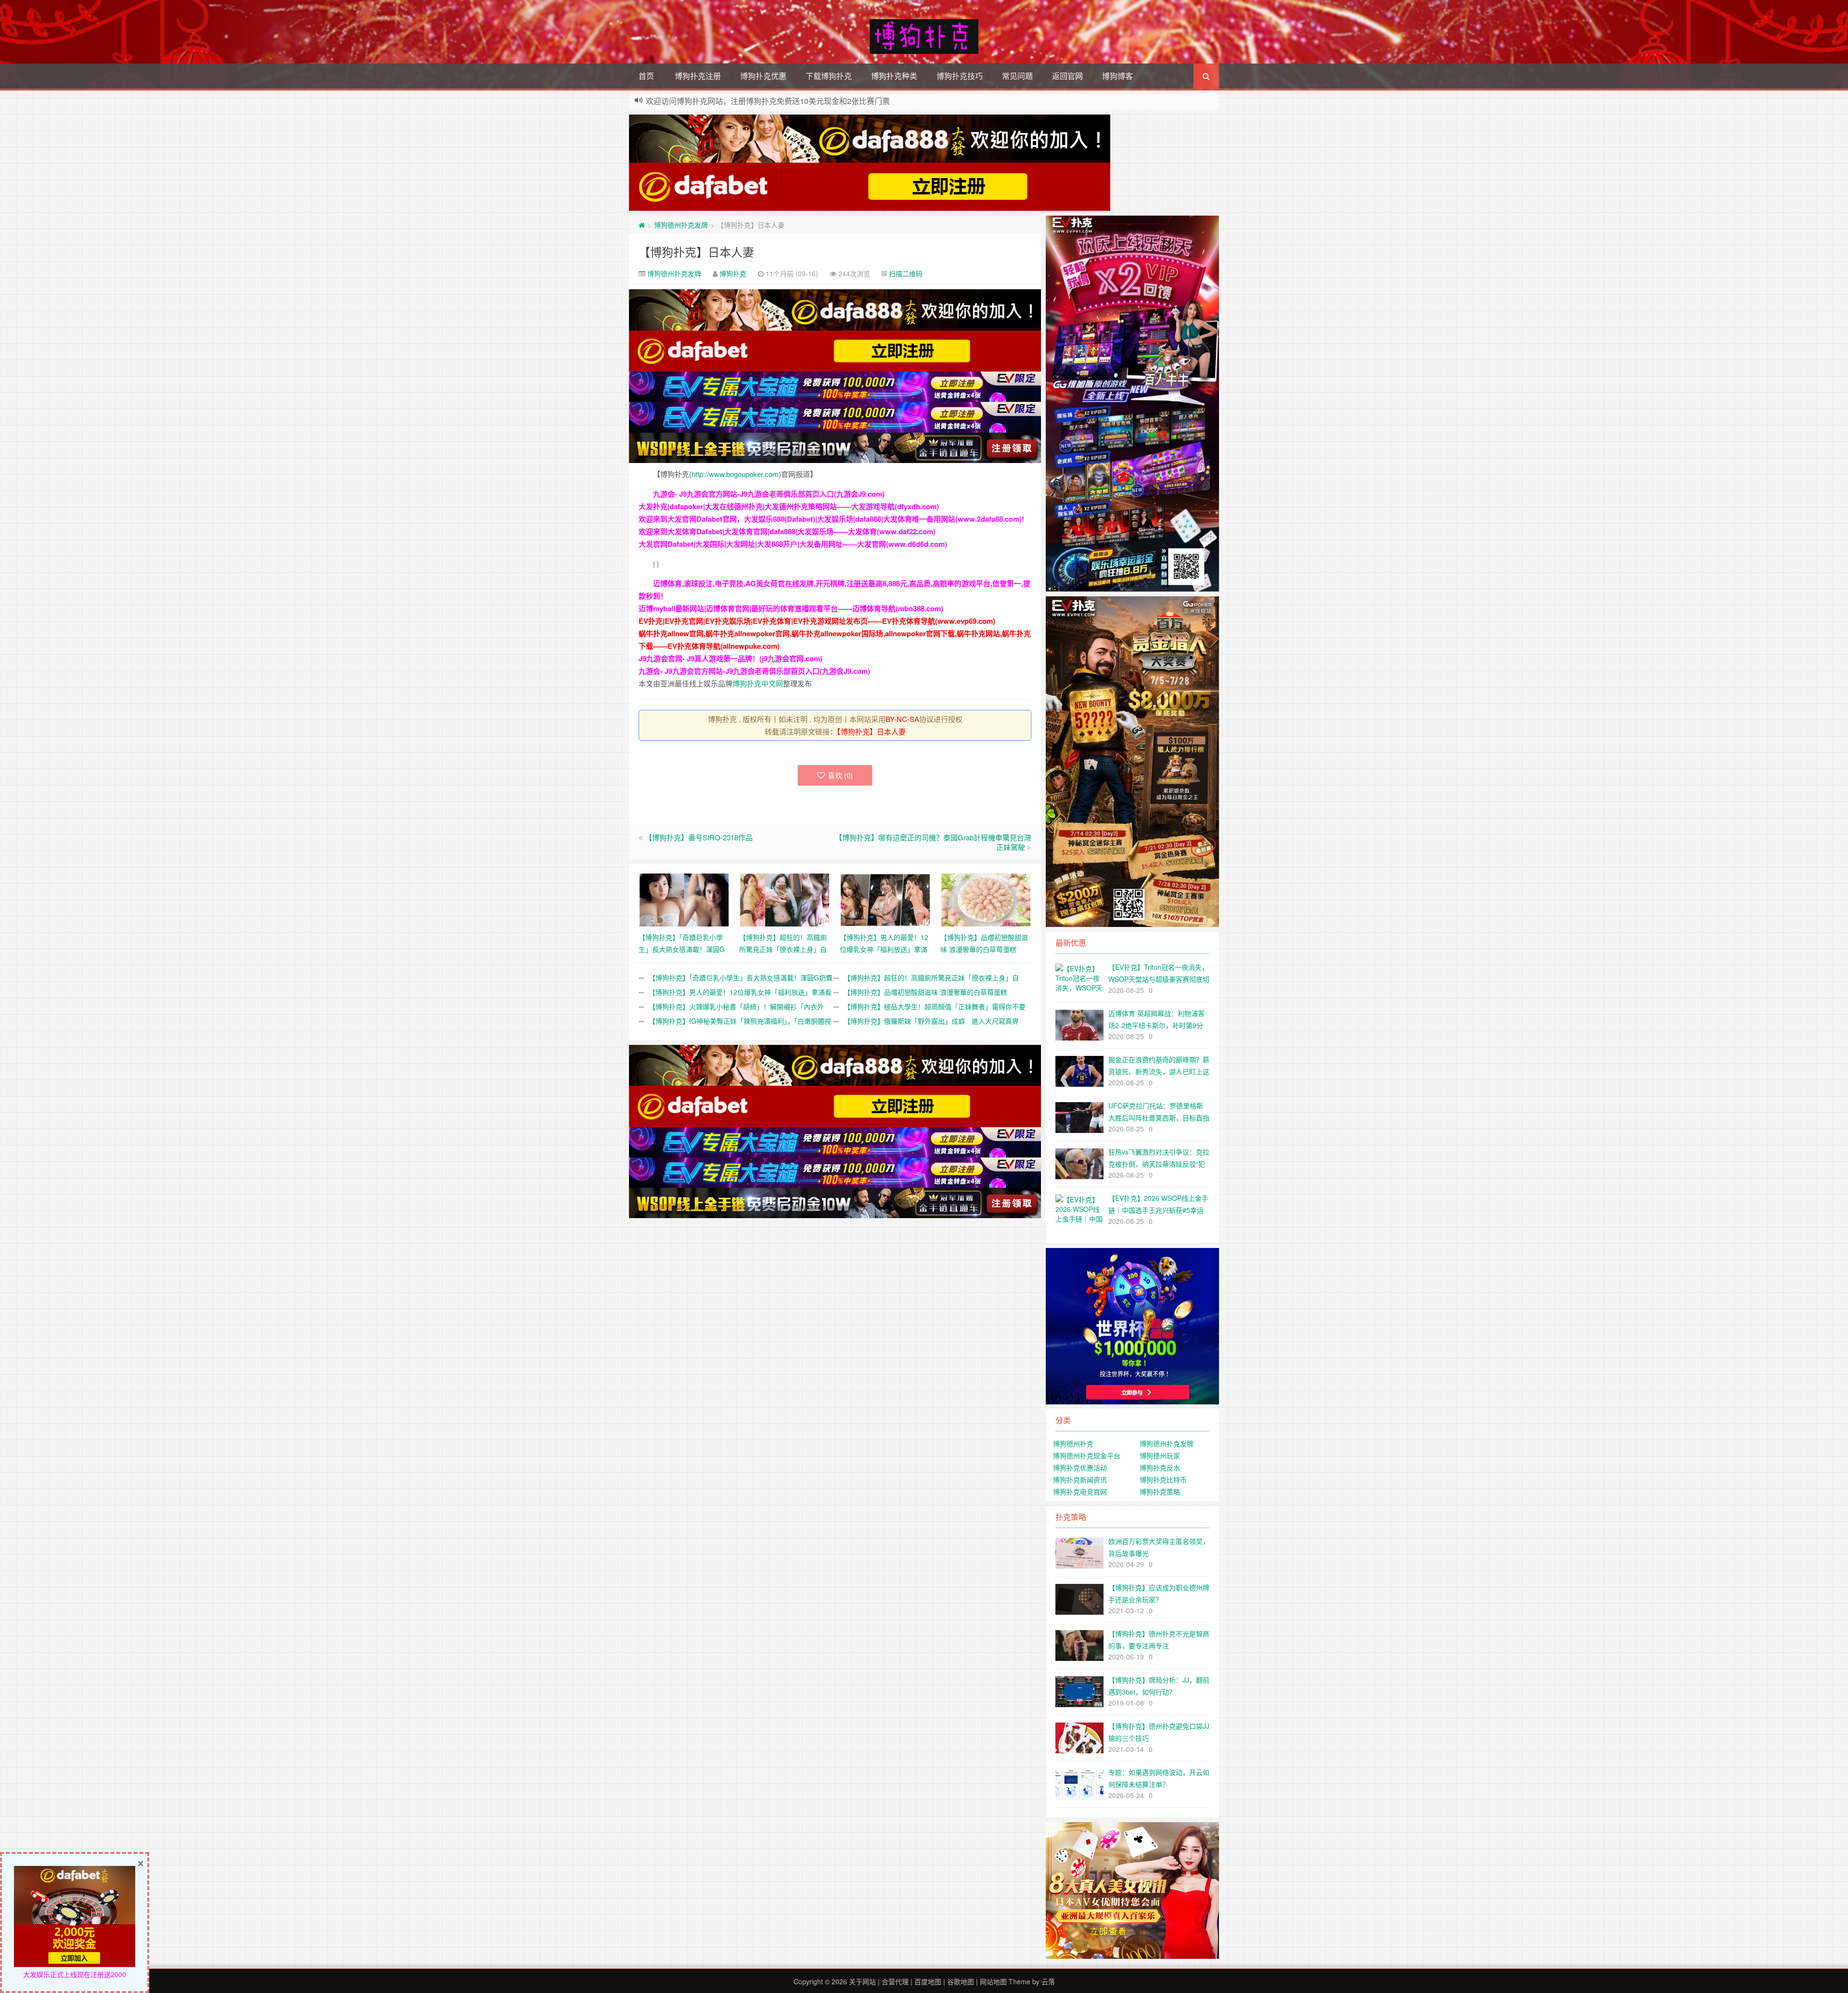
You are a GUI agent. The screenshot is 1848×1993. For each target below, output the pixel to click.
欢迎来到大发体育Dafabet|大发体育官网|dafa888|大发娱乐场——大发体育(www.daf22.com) (787, 531)
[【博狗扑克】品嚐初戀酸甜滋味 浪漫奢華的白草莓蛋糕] (986, 899)
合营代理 (895, 1981)
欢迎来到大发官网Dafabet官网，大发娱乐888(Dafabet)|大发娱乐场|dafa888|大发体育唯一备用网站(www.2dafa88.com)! (831, 519)
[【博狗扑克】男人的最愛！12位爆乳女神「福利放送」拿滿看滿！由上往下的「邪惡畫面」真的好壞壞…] (885, 899)
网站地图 (993, 1981)
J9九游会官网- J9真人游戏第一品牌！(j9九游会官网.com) (731, 658)
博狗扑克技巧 (960, 76)
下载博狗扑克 (829, 76)
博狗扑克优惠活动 (1080, 1467)
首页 (646, 76)
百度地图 (928, 1981)
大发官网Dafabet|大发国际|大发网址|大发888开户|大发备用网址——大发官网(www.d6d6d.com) (793, 544)
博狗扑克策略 (1160, 1492)
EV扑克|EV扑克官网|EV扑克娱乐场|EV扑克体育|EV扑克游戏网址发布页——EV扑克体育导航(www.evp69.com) (817, 621)
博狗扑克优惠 (763, 76)
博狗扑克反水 (1160, 1467)
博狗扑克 (733, 273)
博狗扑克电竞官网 (1080, 1492)
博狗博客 (1117, 76)
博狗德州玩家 (1160, 1455)
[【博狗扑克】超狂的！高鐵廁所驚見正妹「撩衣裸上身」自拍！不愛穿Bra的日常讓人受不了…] (785, 899)
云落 (1048, 1981)
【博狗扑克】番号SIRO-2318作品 (699, 837)
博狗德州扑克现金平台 (1087, 1455)
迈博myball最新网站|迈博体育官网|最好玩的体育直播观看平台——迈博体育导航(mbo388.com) (791, 608)
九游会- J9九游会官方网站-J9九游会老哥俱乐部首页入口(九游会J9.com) (769, 494)
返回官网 (1067, 76)
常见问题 (1017, 76)
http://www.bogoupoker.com (735, 474)
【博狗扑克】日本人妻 (696, 251)
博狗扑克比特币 (1163, 1479)
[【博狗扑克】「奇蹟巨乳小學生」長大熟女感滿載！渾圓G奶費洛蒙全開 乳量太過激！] (684, 899)
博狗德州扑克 (1073, 1443)
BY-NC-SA (902, 719)
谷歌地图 (961, 1981)
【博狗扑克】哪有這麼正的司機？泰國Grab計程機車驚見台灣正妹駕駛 (933, 842)
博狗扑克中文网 (758, 683)
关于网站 (862, 1981)
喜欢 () (840, 775)
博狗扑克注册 (698, 76)
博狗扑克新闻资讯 (1080, 1479)
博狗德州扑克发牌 (681, 225)
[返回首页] (642, 225)
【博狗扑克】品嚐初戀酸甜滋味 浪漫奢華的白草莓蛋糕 (925, 992)
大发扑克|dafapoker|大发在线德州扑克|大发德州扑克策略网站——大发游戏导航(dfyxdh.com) (789, 506)
